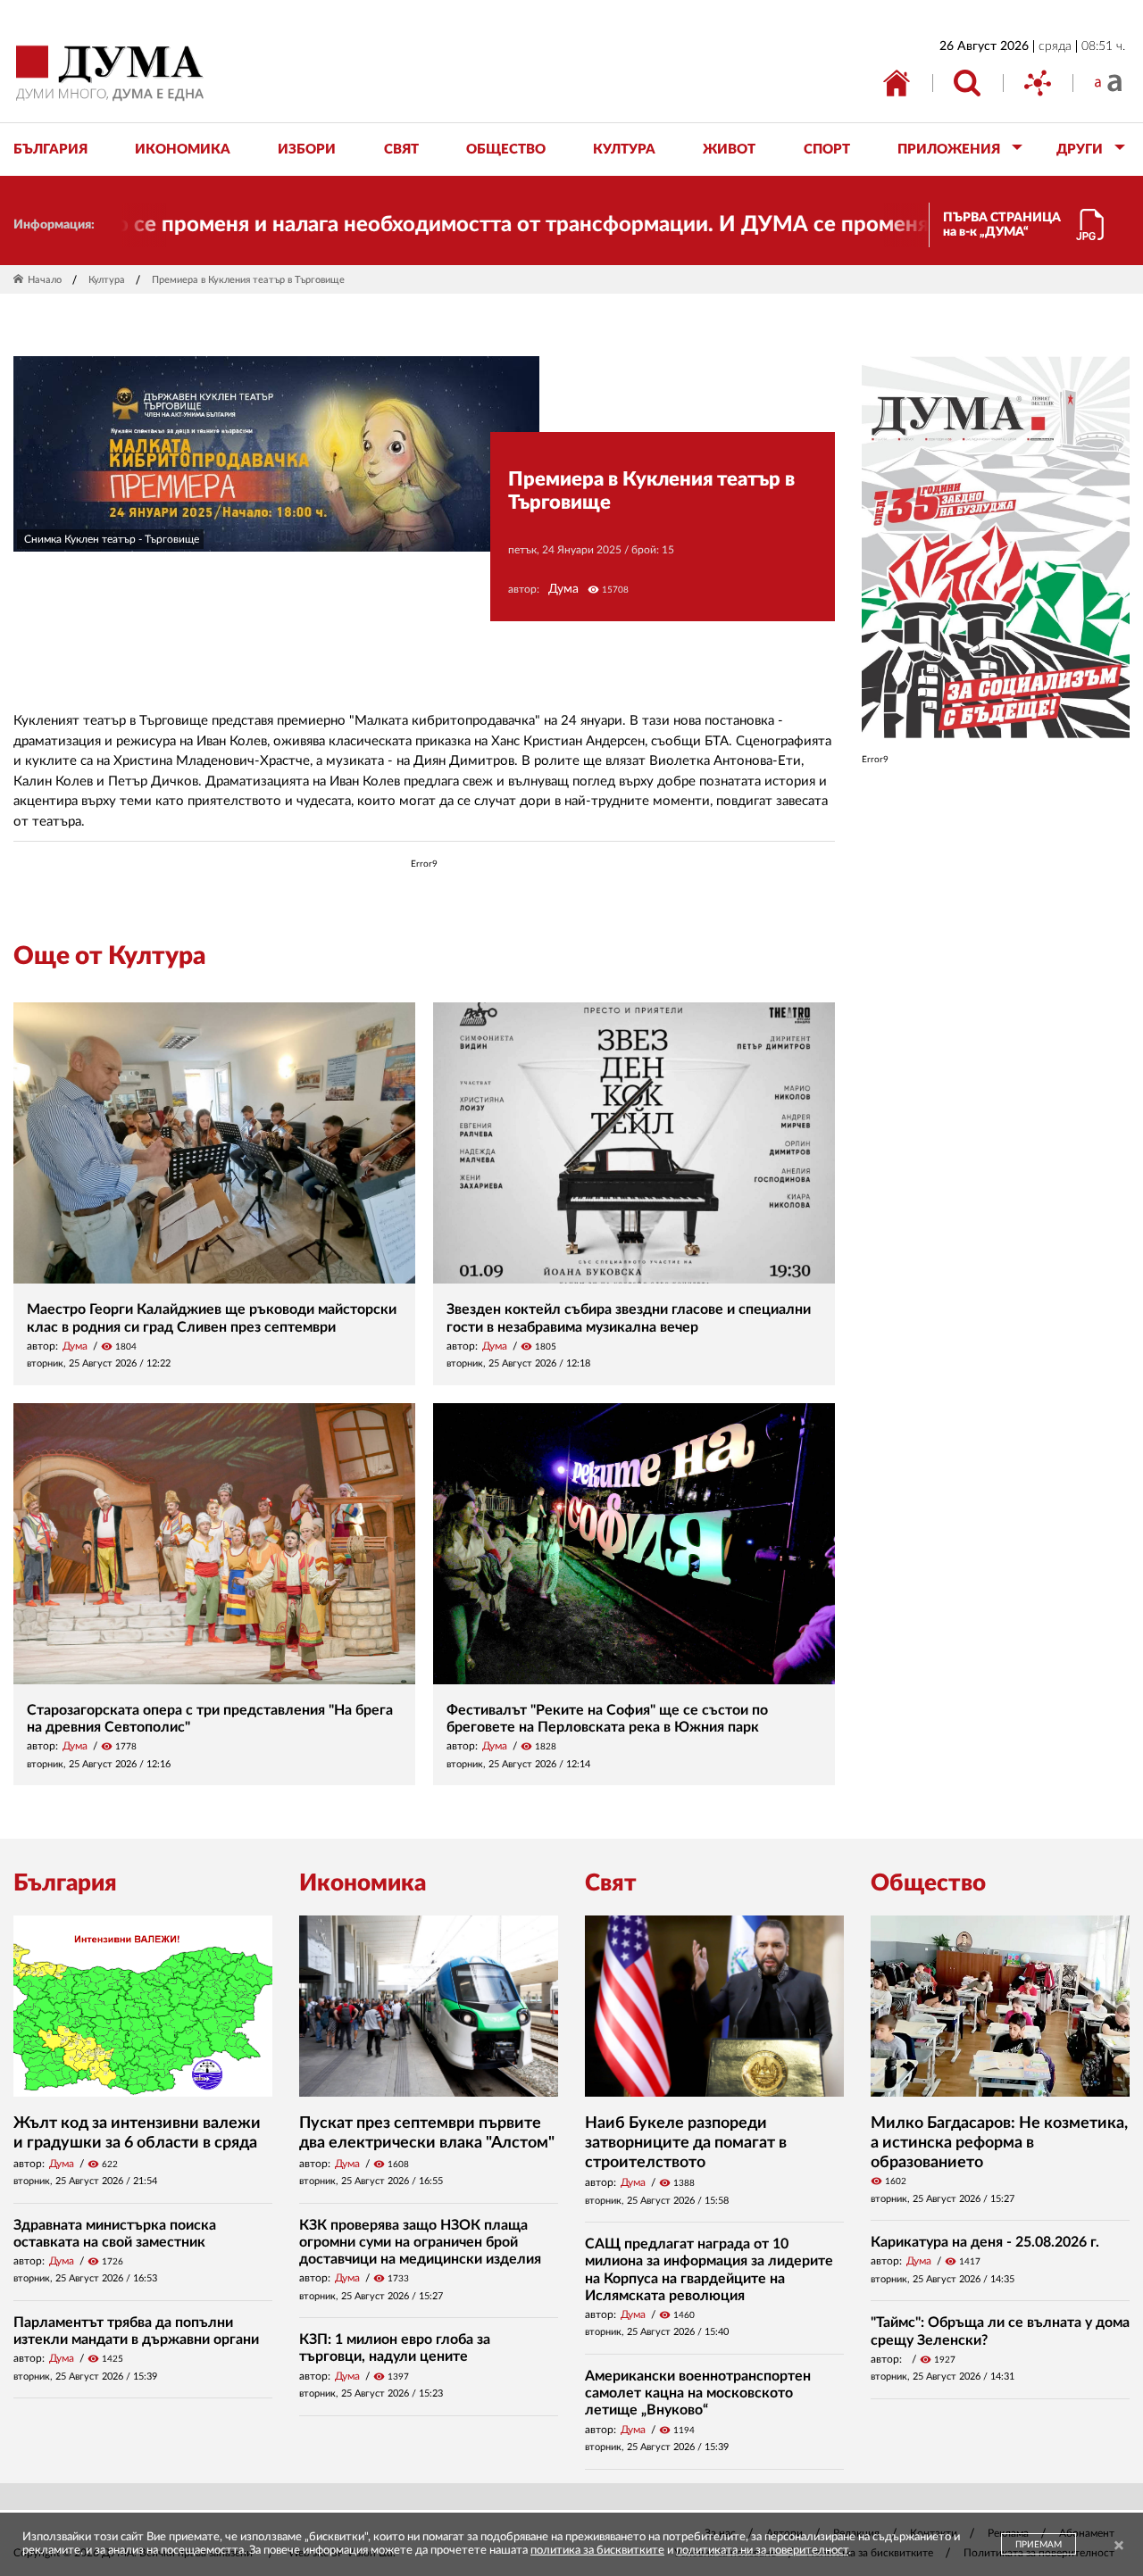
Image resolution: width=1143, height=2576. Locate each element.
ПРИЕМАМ (1039, 2545)
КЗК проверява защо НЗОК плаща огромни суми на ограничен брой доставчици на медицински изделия (420, 2242)
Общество (928, 1883)
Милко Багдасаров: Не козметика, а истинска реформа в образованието (999, 2143)
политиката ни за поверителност (762, 2551)
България (65, 1883)
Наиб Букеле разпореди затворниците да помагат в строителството (686, 2143)
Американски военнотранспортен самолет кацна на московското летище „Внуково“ (698, 2393)
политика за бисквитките (597, 2551)
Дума (563, 589)
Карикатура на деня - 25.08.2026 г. (985, 2242)
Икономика (363, 1883)
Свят (611, 1883)
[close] (1119, 2546)
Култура (107, 280)
